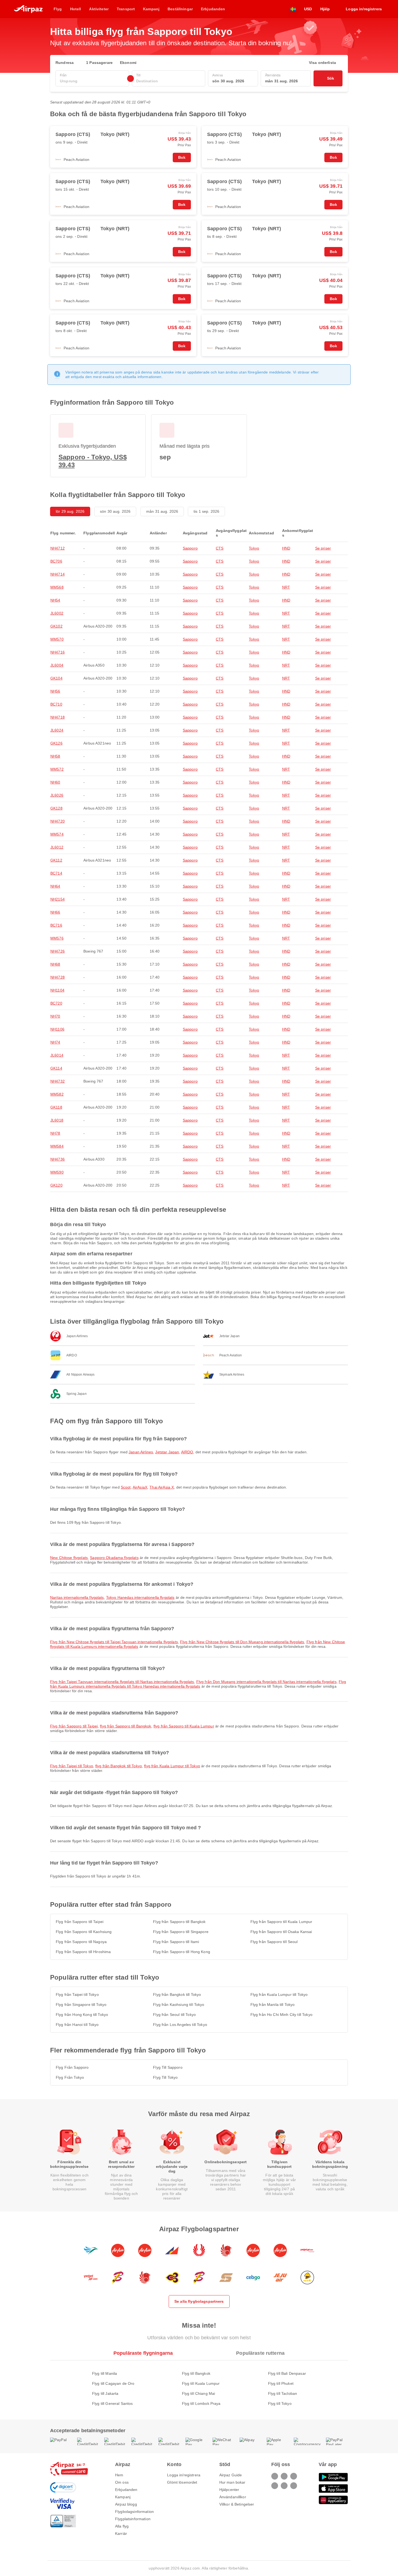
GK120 (56, 1185)
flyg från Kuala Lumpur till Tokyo (172, 1766)
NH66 (55, 912)
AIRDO (187, 1452)
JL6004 (57, 665)
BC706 (56, 561)
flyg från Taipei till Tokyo (72, 1766)
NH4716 (58, 652)
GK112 (56, 860)
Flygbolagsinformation (134, 2512)
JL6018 (57, 1120)
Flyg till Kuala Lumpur (201, 2383)
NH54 (55, 600)
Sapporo (190, 548)
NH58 (55, 756)
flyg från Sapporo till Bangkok (125, 1726)
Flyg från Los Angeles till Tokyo (180, 2025)
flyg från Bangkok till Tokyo (119, 1766)
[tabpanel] (199, 2383)
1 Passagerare (99, 63)
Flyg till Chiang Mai (199, 2393)
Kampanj (123, 2497)
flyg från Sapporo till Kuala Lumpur (184, 1726)
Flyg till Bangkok (196, 2373)
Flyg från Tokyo (70, 2077)
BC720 (56, 1003)
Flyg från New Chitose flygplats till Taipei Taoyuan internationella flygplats (114, 1642)
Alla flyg (122, 2526)
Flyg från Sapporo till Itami (176, 1942)
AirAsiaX (140, 1487)
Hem (119, 2475)
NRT (286, 587)
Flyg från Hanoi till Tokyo (77, 2025)
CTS (220, 548)
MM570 (57, 639)
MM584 (57, 1146)
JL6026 (57, 795)
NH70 (55, 1016)
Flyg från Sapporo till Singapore (181, 1932)
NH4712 (58, 548)
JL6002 (57, 613)
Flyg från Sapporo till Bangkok (179, 1922)
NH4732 (58, 1081)
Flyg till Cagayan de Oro (113, 2383)
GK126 (56, 743)
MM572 (57, 769)
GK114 (56, 1068)
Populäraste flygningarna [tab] (143, 2353)
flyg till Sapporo (168, 2067)
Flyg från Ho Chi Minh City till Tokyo (281, 2015)
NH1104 (57, 990)
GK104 (56, 678)
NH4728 (58, 977)
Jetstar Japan (167, 1452)
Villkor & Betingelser (237, 2504)
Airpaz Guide (231, 2475)
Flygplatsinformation (133, 2519)
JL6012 (57, 847)
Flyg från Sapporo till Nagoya (81, 1942)
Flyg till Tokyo (280, 2403)
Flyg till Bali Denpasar (287, 2373)
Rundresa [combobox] (65, 63)
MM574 (57, 834)
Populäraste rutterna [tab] (260, 2353)
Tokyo (254, 548)
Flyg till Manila (105, 2373)
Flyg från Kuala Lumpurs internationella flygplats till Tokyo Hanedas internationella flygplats (198, 1684)
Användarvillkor (233, 2497)
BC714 (56, 873)
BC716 (56, 925)
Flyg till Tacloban (283, 2393)
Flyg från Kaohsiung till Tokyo (179, 2005)
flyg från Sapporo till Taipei (74, 1726)
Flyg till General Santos (112, 2403)
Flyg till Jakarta (105, 2393)
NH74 (55, 1042)
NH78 (55, 1133)
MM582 (57, 1094)
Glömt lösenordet (182, 2482)
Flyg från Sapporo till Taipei (80, 1922)
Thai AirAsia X (162, 1487)
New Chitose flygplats (69, 1558)
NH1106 (57, 1029)
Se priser (323, 548)
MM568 (57, 587)
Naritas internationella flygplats (77, 1597)
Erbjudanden (126, 2490)
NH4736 (58, 1159)
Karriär (121, 2533)
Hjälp (325, 9)
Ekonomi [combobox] (128, 63)
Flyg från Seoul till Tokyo (174, 2015)
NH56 (55, 691)
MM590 (57, 1172)
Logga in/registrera (184, 2475)
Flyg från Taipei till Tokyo (77, 1994)
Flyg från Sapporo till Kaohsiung (84, 1932)
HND (286, 548)
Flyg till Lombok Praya (201, 2403)
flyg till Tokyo (165, 2077)
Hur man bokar (232, 2482)
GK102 (56, 626)
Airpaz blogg (126, 2504)
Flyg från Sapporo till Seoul (274, 1942)
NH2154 (58, 899)
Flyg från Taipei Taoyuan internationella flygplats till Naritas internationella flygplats (122, 1682)
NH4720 (58, 821)
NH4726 (58, 951)
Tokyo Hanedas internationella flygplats (140, 1597)
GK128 (56, 808)
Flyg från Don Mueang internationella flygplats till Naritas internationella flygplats (266, 1682)
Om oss (122, 2482)
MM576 (57, 938)
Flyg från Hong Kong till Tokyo (82, 2015)
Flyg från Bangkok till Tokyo (177, 1994)
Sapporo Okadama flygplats (114, 1558)
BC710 (56, 704)
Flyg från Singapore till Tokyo (81, 2005)
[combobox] (92, 81)
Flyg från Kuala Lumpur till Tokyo (279, 1994)
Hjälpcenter (229, 2490)
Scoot (126, 1487)
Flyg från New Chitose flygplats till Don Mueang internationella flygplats (242, 1642)
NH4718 (58, 717)
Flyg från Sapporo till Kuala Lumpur (281, 1922)
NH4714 (58, 574)
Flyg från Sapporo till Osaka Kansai (281, 1932)
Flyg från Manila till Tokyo (273, 2005)
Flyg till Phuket (281, 2383)
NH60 (55, 782)
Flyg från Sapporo (72, 2067)
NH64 (55, 886)
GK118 (56, 1107)
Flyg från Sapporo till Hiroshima (83, 1952)
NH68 (55, 964)
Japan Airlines (141, 1452)
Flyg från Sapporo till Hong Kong (181, 1952)
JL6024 (57, 730)
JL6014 (57, 1055)
